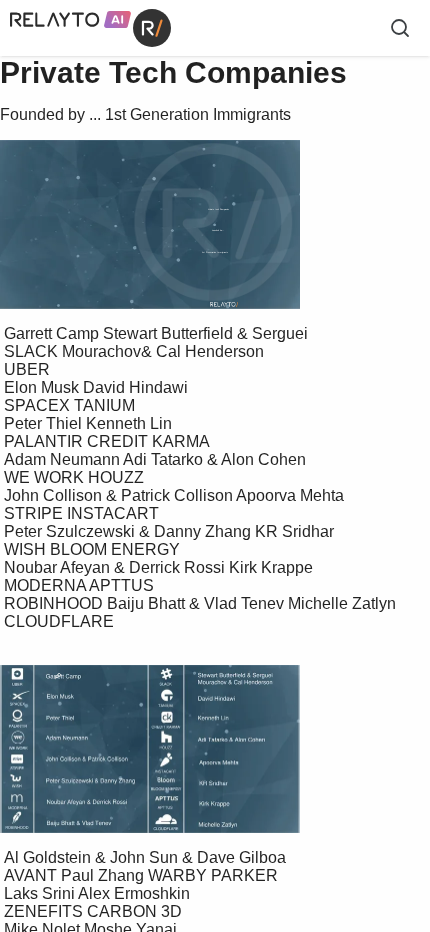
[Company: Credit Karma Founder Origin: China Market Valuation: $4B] (308, 718)
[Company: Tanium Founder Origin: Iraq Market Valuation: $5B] (317, 699)
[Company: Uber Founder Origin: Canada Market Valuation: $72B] (109, 678)
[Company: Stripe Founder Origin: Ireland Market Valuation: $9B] (87, 758)
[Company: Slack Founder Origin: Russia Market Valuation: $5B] (305, 682)
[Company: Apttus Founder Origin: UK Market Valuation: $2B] (308, 804)
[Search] (400, 28)
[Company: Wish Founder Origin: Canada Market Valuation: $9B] (96, 780)
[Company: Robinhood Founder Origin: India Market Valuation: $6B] (81, 822)
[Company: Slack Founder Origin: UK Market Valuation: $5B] (367, 683)
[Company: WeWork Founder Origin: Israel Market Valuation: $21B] (95, 738)
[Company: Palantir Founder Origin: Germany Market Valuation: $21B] (93, 718)
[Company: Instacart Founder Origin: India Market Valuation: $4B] (312, 763)
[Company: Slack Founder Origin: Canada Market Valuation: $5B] (313, 672)
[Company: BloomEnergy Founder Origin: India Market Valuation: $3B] (307, 783)
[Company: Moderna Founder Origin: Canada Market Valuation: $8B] (162, 801)
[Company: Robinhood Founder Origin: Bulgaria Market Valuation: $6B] (160, 821)
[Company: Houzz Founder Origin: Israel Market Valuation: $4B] (298, 740)
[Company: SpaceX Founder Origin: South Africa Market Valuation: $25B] (93, 696)
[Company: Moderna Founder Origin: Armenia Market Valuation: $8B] (92, 801)
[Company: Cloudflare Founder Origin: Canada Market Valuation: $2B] (313, 823)
